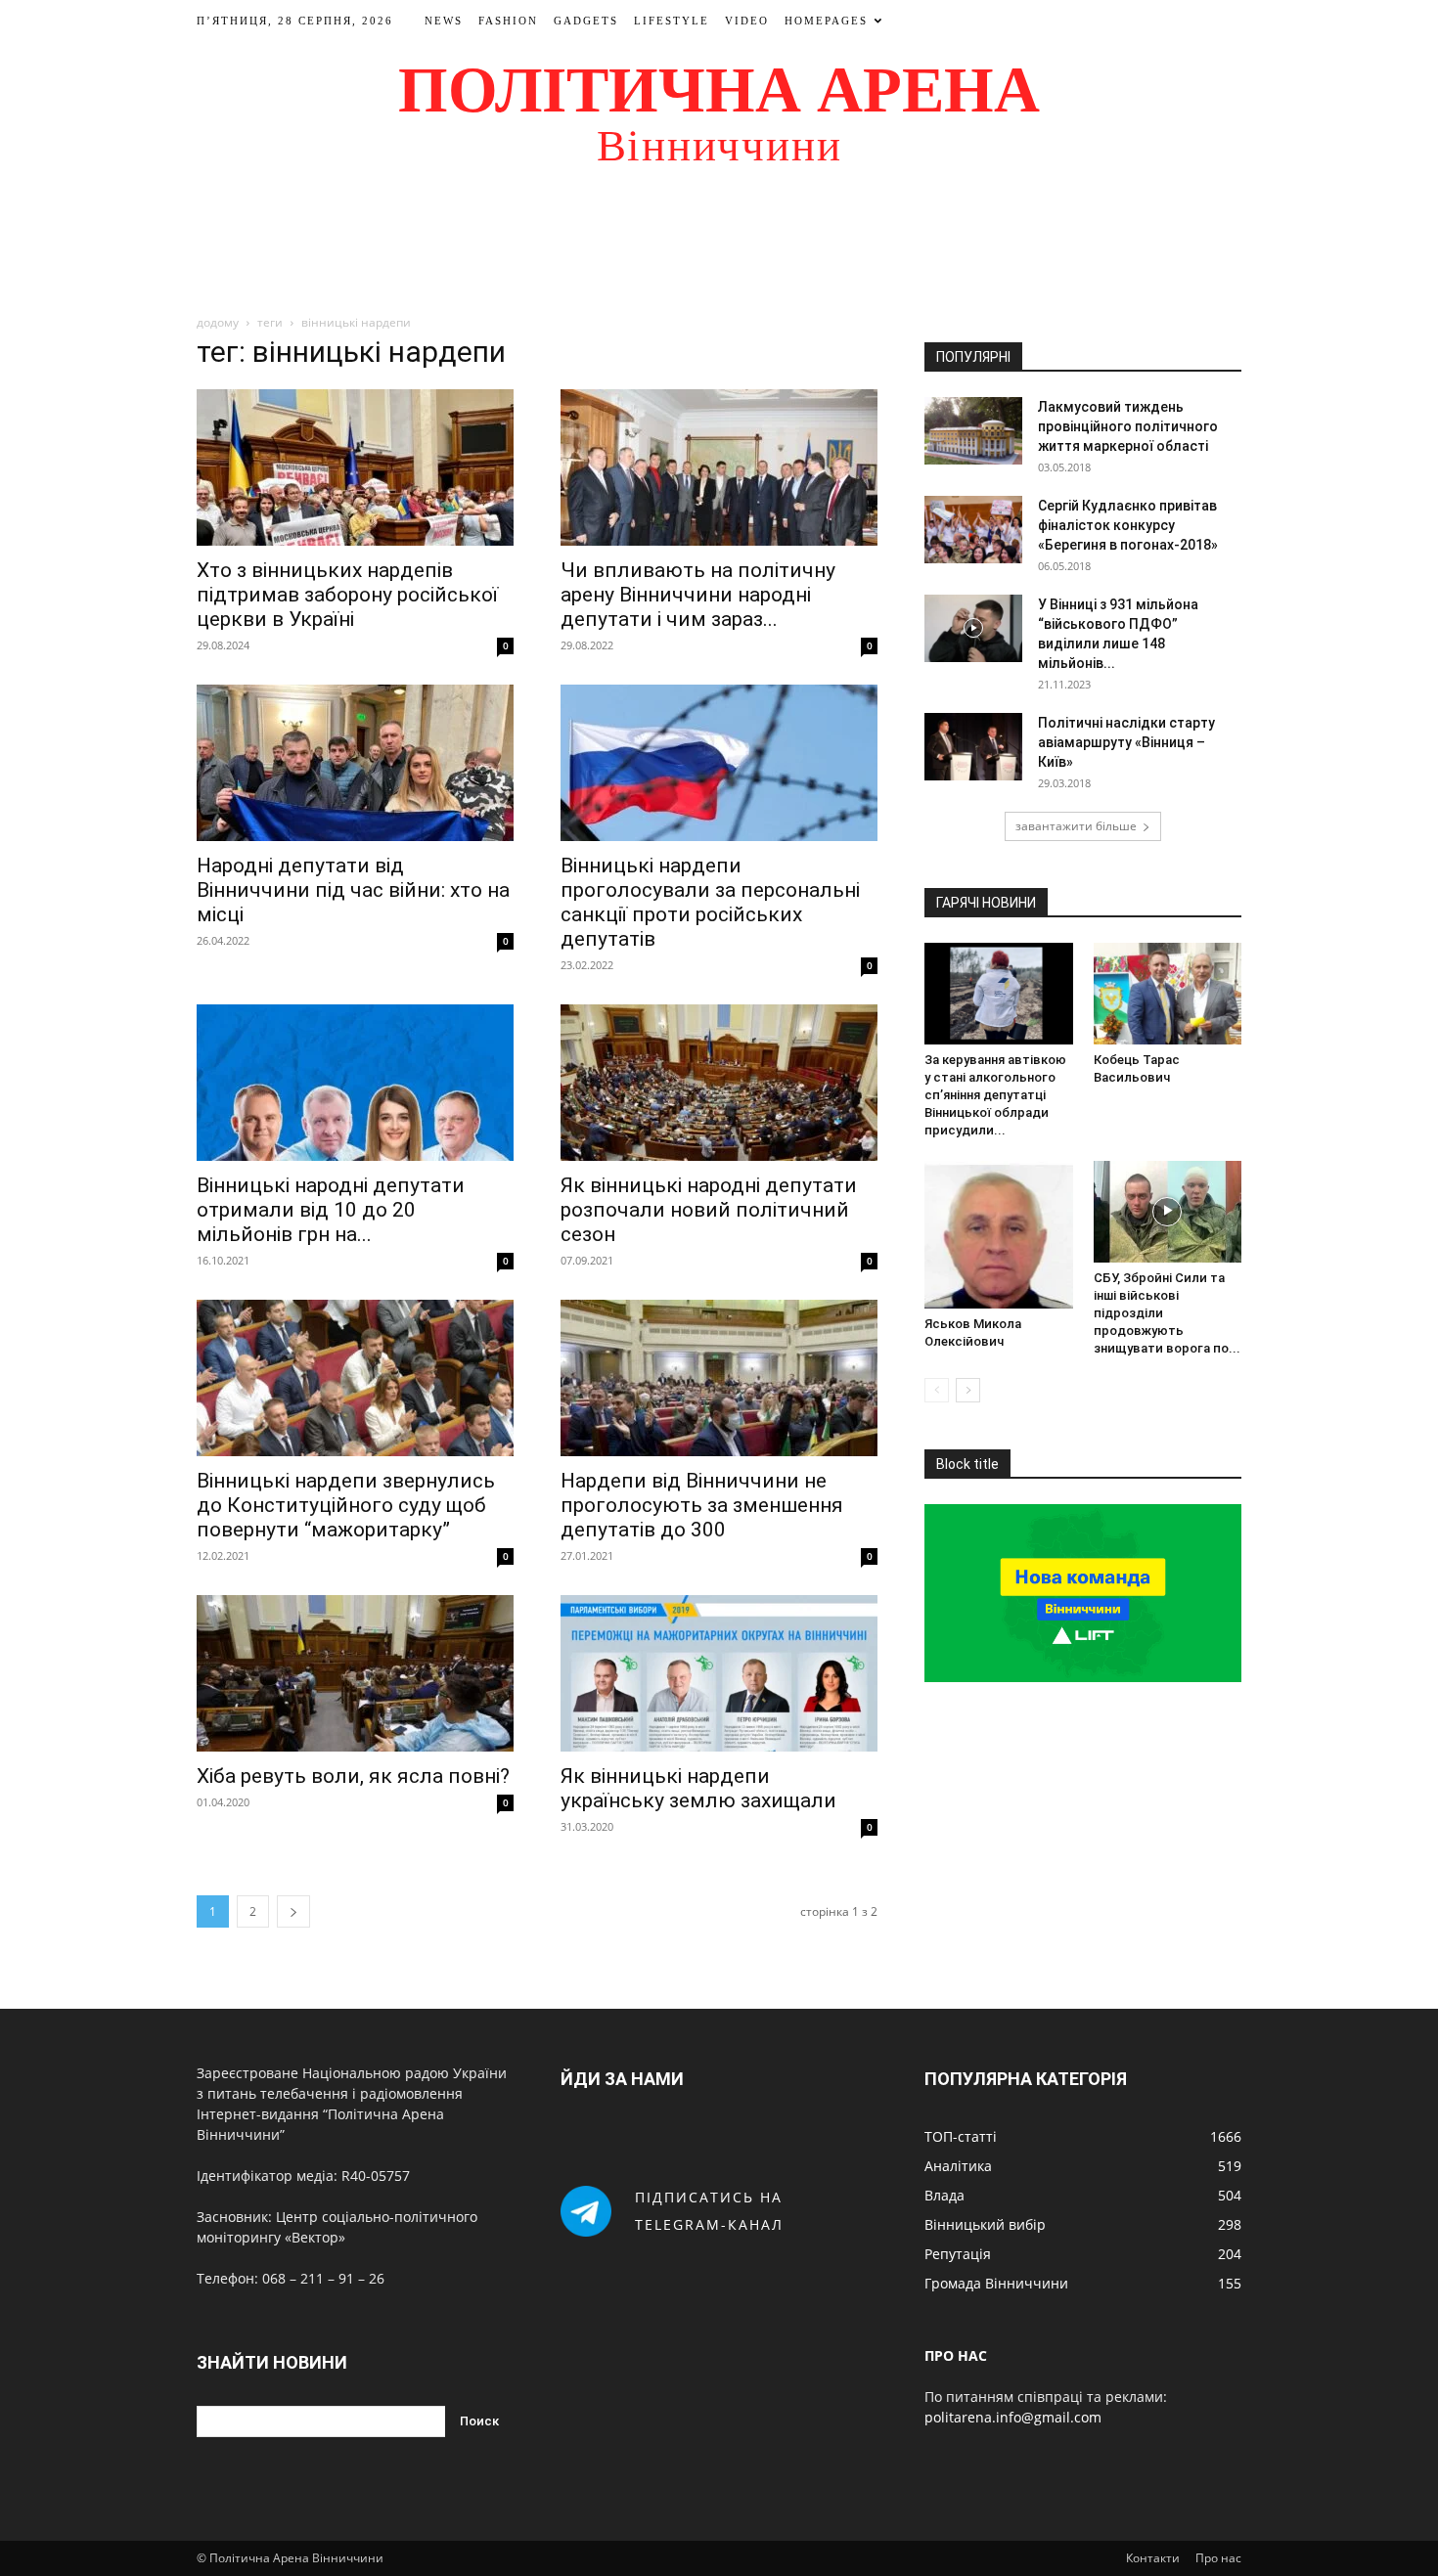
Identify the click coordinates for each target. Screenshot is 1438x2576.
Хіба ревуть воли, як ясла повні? (353, 1776)
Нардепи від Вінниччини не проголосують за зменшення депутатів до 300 (702, 1505)
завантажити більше (1076, 826)
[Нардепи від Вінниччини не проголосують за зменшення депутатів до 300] (719, 1378)
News (444, 21)
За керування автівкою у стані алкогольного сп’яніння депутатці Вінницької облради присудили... (995, 1095)
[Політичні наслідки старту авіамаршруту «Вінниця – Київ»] (973, 747)
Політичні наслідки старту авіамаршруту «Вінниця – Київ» (1126, 742)
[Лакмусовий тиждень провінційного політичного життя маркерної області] (973, 431)
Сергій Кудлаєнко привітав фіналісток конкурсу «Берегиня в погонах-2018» (1128, 525)
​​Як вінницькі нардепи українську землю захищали (698, 1788)
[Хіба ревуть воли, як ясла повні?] (355, 1673)
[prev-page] (937, 1390)
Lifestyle (672, 21)
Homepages (826, 21)
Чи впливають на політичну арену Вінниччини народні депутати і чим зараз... (698, 595)
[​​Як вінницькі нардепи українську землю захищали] (719, 1673)
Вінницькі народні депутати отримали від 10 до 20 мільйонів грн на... (331, 1210)
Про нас (1218, 2558)
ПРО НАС (956, 2355)
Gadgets (586, 21)
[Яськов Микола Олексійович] (999, 1235)
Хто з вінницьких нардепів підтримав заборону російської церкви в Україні (347, 595)
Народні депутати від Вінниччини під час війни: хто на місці (353, 890)
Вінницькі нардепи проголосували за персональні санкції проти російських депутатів (710, 902)
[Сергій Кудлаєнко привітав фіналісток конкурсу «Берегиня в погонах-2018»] (973, 530)
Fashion (508, 21)
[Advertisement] (719, 248)
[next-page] (293, 1911)
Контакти (1153, 2558)
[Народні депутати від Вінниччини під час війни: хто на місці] (355, 763)
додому (218, 322)
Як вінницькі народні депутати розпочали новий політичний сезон (709, 1210)
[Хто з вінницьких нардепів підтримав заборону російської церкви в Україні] (355, 467)
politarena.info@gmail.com (1013, 2417)
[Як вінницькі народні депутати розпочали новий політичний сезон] (719, 1083)
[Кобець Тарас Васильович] (1168, 994)
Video (747, 21)
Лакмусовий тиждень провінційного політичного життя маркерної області (1128, 426)
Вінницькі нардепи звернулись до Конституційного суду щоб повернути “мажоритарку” (346, 1505)
